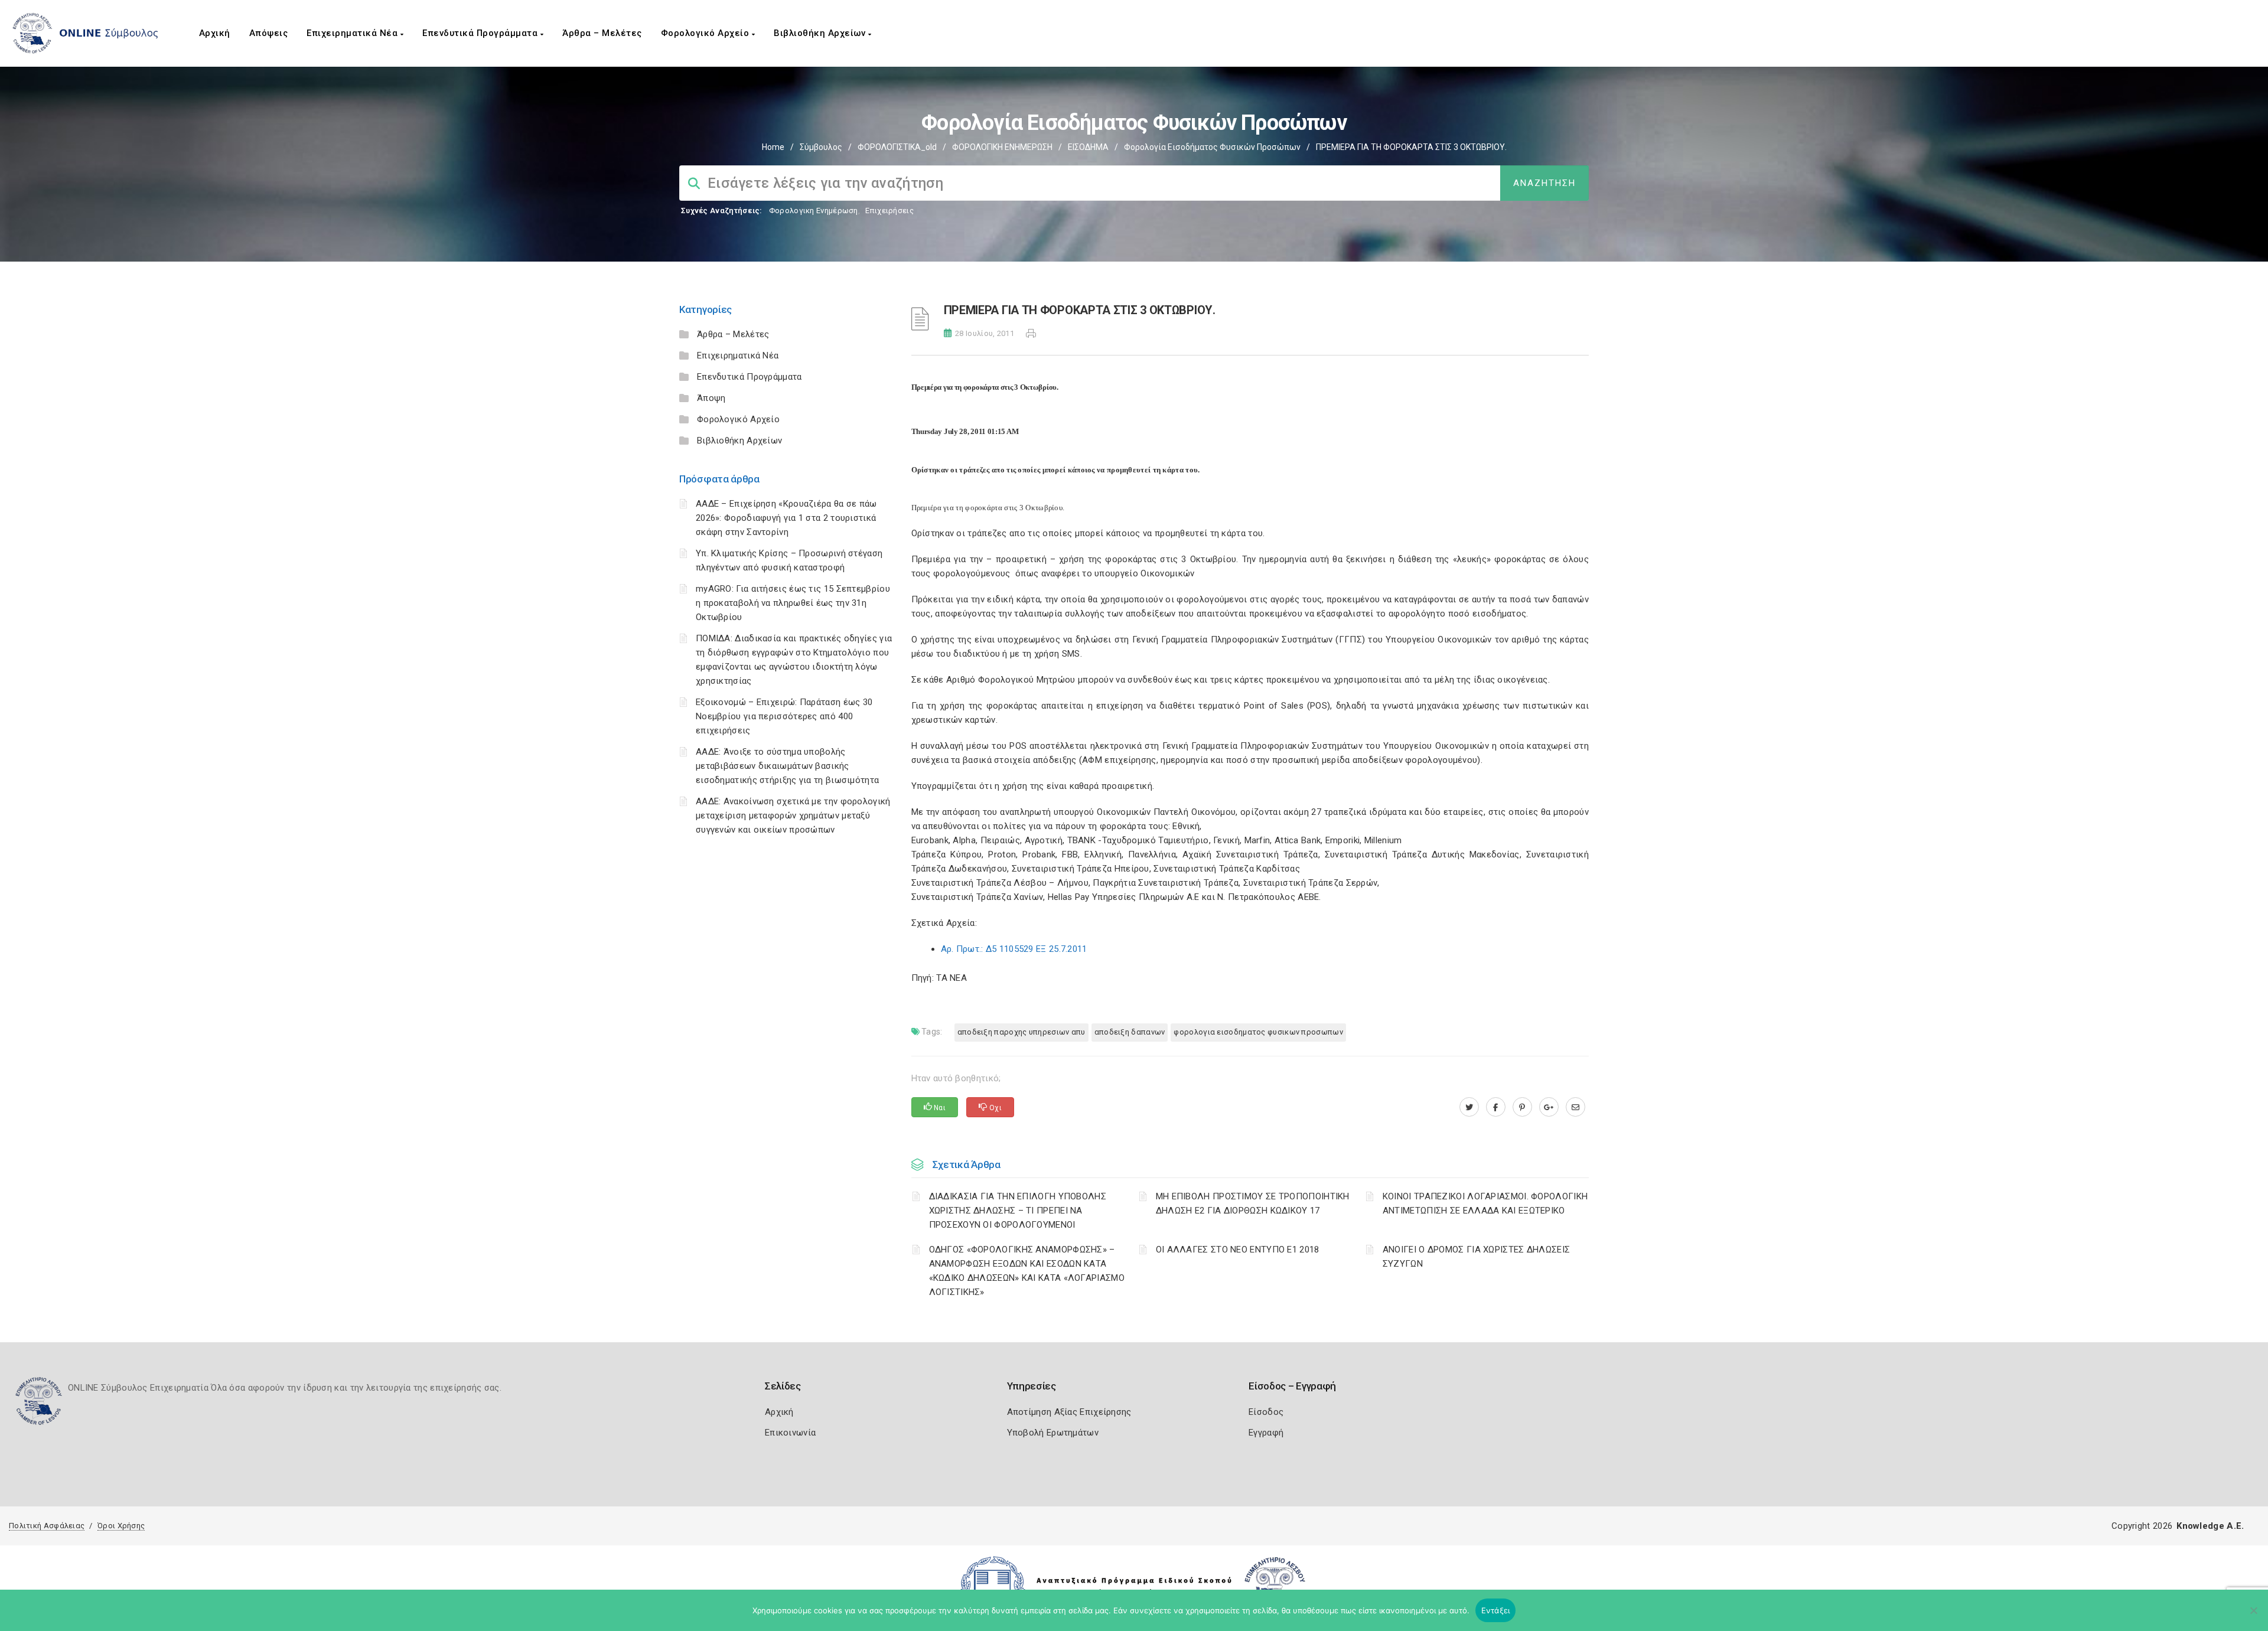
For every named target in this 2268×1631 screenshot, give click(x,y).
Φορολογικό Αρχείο (706, 33)
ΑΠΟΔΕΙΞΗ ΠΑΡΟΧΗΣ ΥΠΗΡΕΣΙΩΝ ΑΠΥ (1021, 1032)
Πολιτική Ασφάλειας (47, 1526)
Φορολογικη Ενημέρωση (814, 211)
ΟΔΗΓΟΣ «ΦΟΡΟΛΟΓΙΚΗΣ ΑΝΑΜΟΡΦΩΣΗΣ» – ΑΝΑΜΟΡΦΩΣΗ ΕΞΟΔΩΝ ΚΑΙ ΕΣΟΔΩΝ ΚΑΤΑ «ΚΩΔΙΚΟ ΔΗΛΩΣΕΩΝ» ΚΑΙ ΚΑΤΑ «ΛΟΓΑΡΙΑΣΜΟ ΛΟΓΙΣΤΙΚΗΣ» (1027, 1271)
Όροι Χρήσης (121, 1526)
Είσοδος (1266, 1412)
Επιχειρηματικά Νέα (353, 33)
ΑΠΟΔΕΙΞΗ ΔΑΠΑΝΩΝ (1130, 1032)
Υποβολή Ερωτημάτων (1053, 1433)
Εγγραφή (1266, 1433)
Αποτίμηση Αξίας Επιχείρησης (1069, 1412)
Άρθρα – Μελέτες (602, 33)
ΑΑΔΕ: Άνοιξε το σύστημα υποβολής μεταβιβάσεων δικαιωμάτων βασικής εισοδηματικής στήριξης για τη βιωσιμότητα (787, 766)
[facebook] (1496, 1107)
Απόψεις (269, 33)
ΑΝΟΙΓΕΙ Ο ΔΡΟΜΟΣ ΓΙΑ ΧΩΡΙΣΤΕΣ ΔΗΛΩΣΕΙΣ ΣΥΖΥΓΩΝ (1476, 1257)
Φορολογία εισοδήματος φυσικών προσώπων (1212, 147)
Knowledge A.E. (2210, 1526)
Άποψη (711, 398)
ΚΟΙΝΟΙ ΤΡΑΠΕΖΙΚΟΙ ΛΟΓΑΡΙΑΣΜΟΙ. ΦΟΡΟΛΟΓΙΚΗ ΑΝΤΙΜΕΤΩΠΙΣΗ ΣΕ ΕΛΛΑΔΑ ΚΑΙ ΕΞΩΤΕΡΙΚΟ (1485, 1203)
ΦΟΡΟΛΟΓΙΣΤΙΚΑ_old (897, 147)
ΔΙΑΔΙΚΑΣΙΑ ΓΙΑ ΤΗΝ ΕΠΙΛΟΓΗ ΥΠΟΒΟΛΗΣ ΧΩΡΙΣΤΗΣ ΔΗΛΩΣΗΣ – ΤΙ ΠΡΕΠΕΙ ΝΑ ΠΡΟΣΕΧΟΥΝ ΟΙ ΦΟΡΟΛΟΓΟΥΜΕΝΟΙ (1018, 1211)
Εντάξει (1496, 1610)
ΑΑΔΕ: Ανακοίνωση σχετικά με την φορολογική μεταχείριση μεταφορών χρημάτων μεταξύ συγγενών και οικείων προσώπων (793, 815)
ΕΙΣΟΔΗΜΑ (1088, 147)
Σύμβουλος (821, 147)
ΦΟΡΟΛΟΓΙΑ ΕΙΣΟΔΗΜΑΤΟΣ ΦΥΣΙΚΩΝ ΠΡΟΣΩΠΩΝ (1258, 1032)
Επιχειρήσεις (889, 211)
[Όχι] (2253, 1616)
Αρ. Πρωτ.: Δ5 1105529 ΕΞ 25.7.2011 (1014, 949)
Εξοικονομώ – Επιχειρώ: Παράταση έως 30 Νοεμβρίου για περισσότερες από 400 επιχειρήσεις (784, 716)
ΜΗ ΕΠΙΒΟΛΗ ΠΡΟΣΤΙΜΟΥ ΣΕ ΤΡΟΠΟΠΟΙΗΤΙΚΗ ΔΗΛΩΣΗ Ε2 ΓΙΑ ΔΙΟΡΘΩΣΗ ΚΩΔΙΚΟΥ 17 (1253, 1203)
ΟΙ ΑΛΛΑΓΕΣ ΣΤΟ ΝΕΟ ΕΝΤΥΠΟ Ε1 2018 (1238, 1250)
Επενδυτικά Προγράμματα (481, 33)
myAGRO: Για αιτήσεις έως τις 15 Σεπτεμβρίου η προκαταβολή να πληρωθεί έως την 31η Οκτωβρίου (793, 603)
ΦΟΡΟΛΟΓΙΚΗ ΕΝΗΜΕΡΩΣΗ (1002, 147)
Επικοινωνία (790, 1433)
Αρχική (215, 33)
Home (773, 147)
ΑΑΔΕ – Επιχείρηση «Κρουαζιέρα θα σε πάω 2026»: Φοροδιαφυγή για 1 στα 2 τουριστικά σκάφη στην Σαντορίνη (786, 518)
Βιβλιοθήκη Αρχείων (821, 33)
